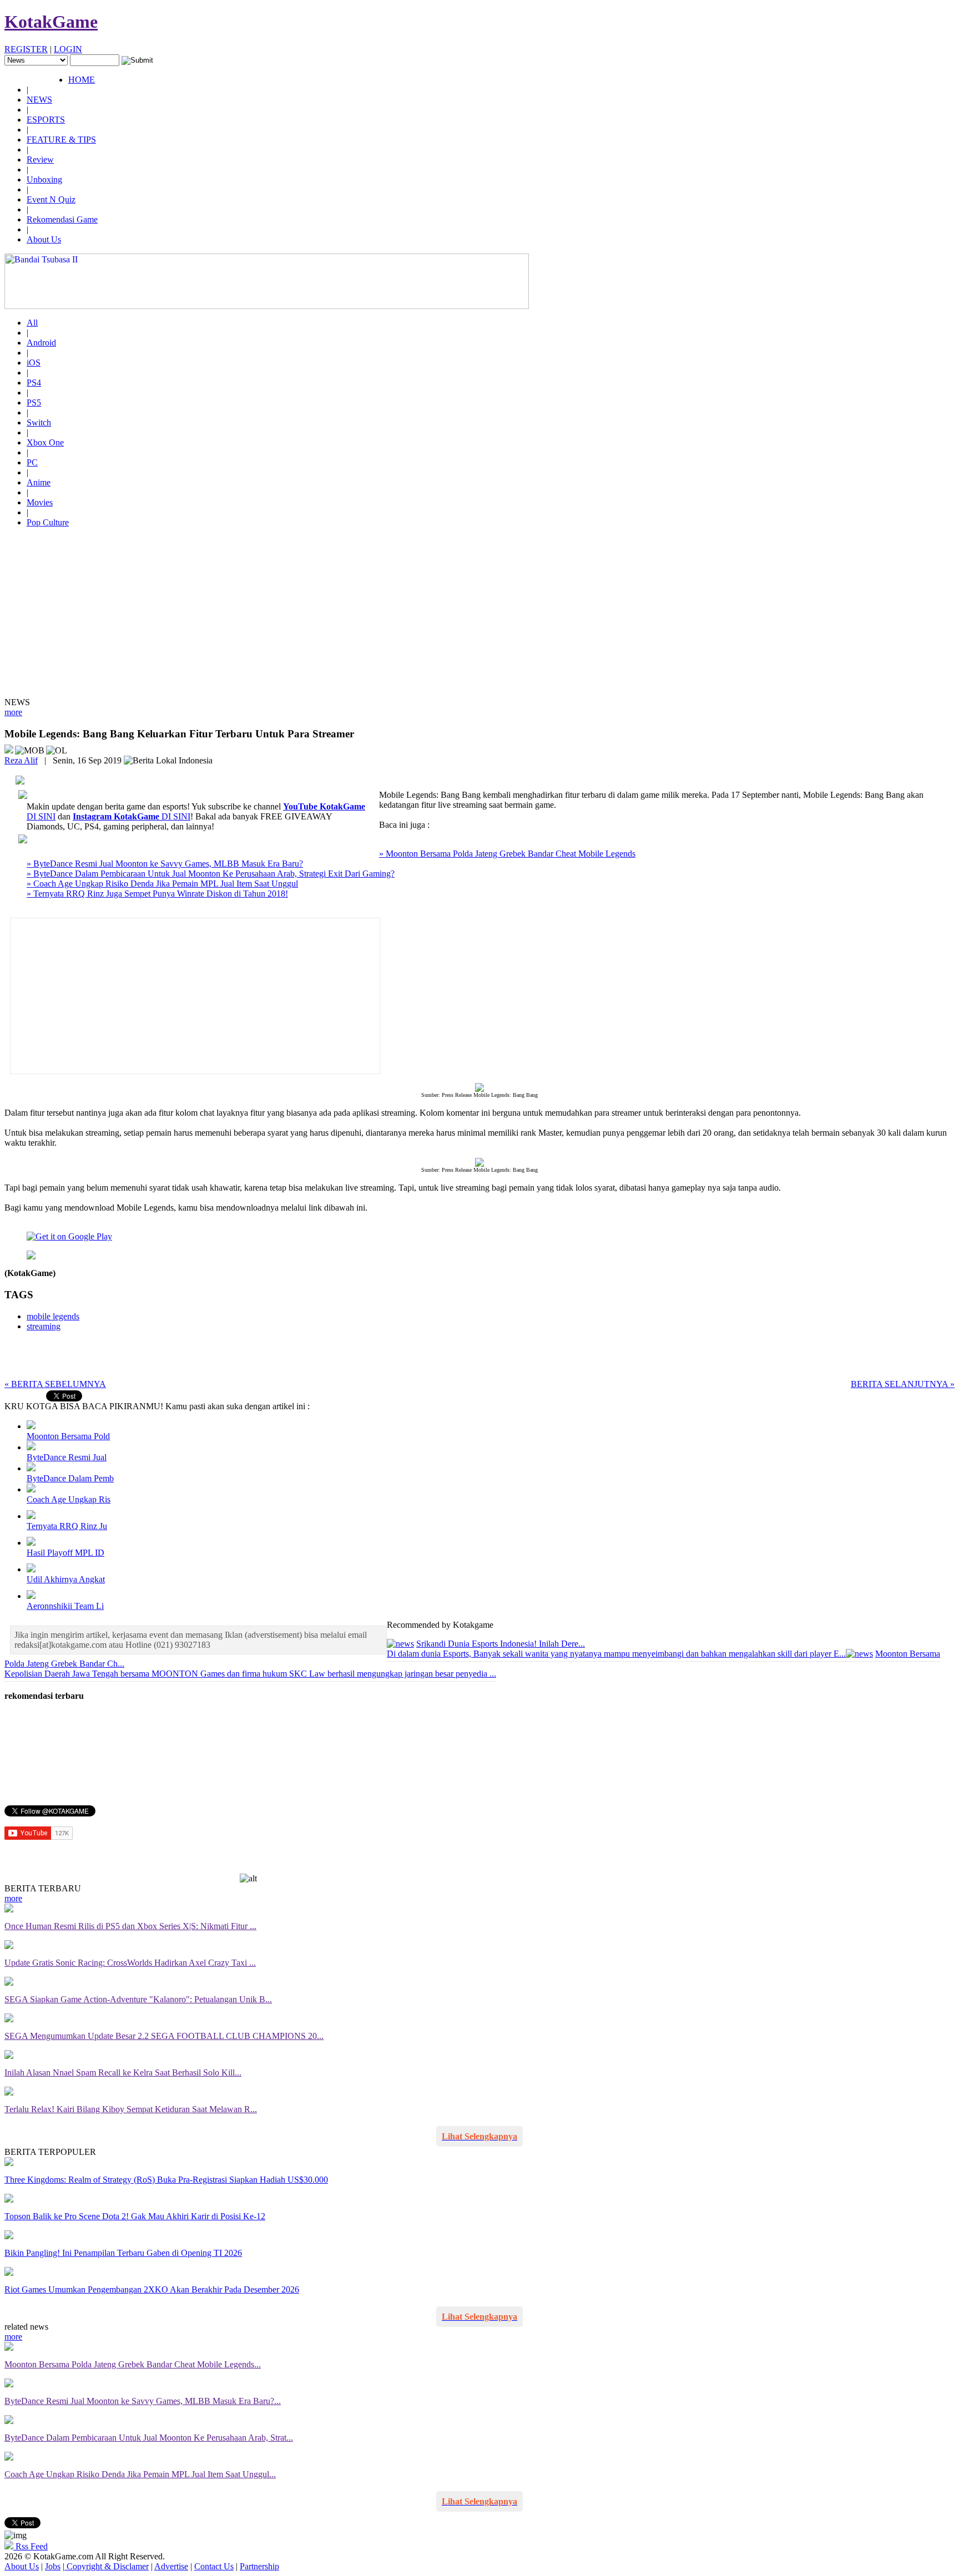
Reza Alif (21, 760)
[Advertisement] (479, 614)
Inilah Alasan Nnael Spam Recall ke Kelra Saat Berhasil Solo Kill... (123, 2073)
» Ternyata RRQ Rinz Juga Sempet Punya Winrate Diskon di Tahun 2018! (157, 894)
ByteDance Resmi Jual (67, 1457)
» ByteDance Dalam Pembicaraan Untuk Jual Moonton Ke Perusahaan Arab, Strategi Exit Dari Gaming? (211, 874)
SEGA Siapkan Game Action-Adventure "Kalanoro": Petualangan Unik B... (138, 1999)
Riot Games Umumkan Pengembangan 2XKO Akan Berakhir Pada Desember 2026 (152, 2289)
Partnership (259, 2566)
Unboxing (44, 179)
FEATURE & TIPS (61, 140)
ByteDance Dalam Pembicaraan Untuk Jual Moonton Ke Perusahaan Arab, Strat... (149, 2438)
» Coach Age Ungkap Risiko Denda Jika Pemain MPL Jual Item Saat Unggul (162, 884)
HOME (82, 80)
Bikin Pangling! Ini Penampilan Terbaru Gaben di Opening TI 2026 (123, 2253)
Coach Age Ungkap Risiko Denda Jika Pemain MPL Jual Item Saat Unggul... (140, 2474)
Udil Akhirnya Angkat (66, 1579)
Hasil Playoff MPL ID (65, 1553)
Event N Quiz (51, 199)
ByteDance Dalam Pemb (70, 1478)
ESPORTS (46, 120)
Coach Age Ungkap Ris (69, 1499)
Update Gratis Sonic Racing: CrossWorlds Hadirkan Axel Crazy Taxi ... (130, 1963)
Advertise (171, 2566)
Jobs (53, 2566)
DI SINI (132, 816)
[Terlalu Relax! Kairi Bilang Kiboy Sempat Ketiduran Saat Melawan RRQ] (9, 2092)
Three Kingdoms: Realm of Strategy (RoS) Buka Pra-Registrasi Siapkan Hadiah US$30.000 (166, 2180)
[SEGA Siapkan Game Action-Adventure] (9, 1983)
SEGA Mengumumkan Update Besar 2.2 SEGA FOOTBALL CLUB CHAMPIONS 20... (164, 2036)
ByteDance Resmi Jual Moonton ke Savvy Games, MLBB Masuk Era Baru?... (143, 2401)
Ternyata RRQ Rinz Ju (67, 1526)
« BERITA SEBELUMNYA (55, 1384)
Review (40, 160)
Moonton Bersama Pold (68, 1436)
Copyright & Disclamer (107, 2566)
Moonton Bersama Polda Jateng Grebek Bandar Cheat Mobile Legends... (133, 2364)
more (13, 712)
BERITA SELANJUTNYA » (903, 1384)
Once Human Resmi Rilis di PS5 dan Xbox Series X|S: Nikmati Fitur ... (130, 1926)
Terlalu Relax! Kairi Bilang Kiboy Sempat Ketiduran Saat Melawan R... (131, 2109)
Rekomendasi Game (62, 219)
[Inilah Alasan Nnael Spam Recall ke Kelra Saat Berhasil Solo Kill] (9, 2056)
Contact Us (214, 2566)
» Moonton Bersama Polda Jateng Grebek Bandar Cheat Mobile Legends (507, 854)
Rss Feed (31, 2546)
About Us (44, 239)
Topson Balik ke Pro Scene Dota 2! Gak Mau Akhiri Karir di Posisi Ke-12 (135, 2216)
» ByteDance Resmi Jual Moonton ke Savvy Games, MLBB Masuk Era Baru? (165, 864)
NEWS (39, 100)
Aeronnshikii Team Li (65, 1606)
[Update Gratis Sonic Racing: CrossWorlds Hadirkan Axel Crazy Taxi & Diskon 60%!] (9, 1946)
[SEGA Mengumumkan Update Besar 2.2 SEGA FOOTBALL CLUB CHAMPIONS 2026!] (9, 2019)
